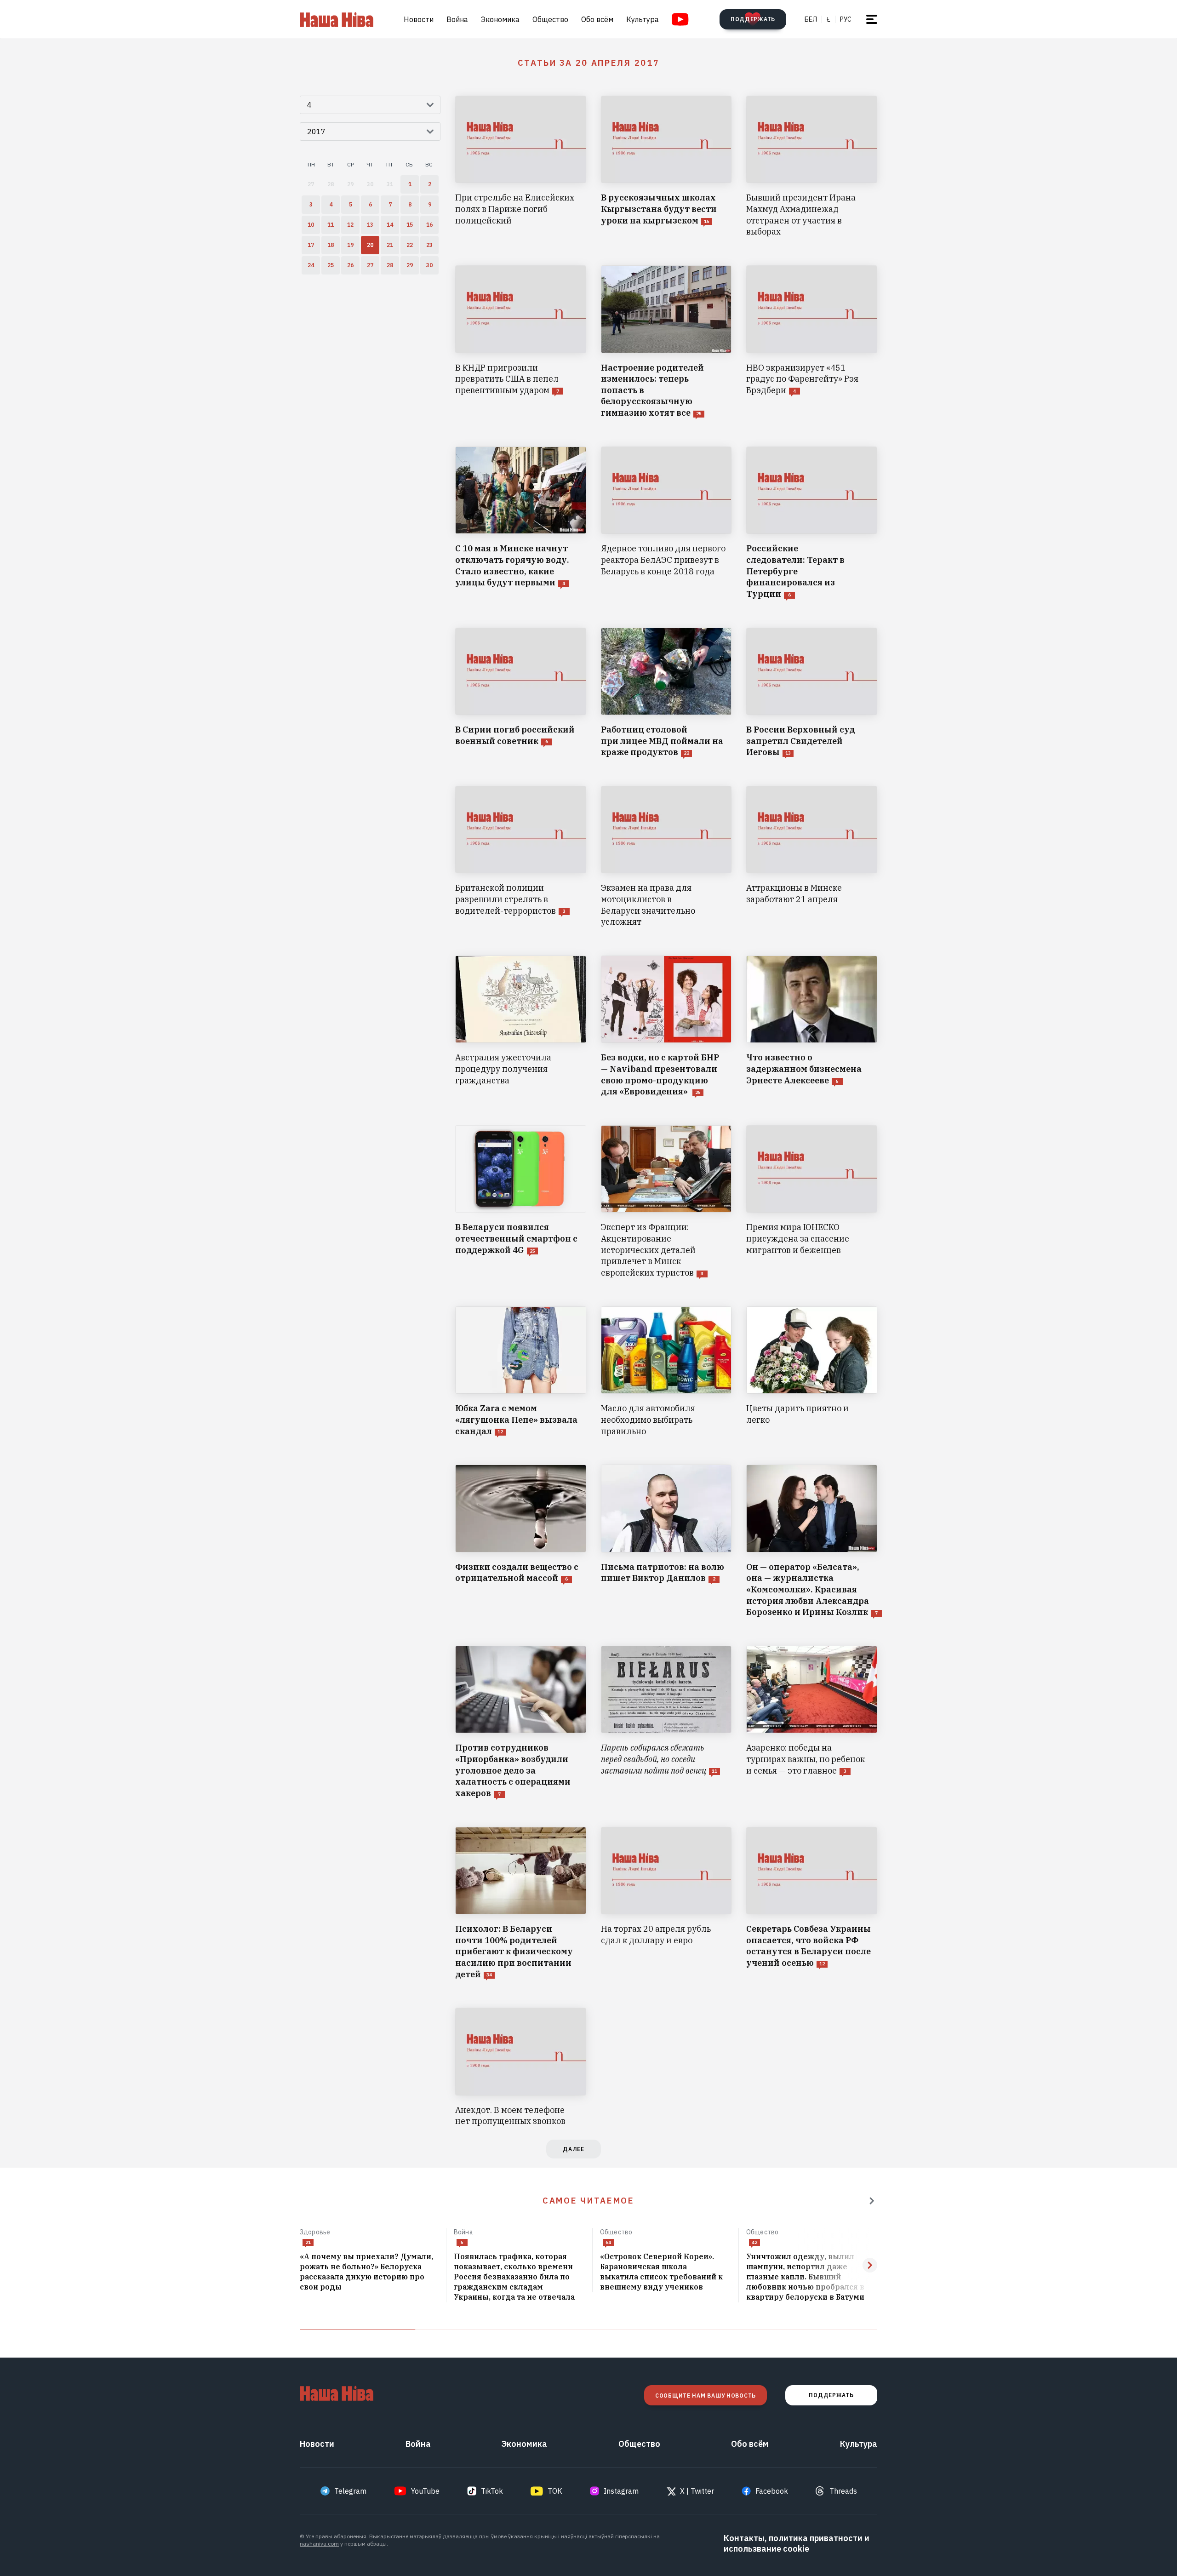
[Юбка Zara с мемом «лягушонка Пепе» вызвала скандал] (521, 1372)
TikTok (492, 2491)
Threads (843, 2491)
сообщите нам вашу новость (706, 2396)
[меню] (872, 19)
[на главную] (337, 19)
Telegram (350, 2491)
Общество (550, 19)
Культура (643, 19)
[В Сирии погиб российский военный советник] (521, 693)
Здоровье (315, 2232)
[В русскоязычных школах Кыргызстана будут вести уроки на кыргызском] (666, 167)
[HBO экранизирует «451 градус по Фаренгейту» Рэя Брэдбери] (812, 342)
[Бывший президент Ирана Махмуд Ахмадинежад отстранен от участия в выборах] (812, 167)
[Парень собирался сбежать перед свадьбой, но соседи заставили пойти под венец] (666, 1723)
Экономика (500, 19)
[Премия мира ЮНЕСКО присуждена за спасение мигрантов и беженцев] (812, 1202)
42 (754, 2242)
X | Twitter (697, 2491)
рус (846, 19)
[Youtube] (680, 19)
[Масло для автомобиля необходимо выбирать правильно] (666, 1372)
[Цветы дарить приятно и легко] (812, 1372)
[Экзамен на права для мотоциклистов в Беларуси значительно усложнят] (666, 857)
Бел (811, 19)
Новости (419, 19)
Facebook (772, 2491)
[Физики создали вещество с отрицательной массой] (521, 1541)
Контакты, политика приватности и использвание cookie (797, 2543)
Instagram (621, 2491)
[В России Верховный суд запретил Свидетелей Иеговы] (812, 693)
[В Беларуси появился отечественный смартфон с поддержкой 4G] (521, 1202)
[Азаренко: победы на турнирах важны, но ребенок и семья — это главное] (812, 1723)
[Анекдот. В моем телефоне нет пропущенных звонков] (521, 2067)
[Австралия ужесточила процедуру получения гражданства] (521, 1027)
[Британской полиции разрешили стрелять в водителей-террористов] (521, 857)
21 (308, 2242)
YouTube (425, 2491)
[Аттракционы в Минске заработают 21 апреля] (812, 857)
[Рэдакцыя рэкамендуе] (872, 2201)
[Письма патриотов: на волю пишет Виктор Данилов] (666, 1541)
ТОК (555, 2491)
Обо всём (597, 19)
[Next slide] (870, 2265)
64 (608, 2242)
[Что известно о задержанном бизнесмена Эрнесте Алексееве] (812, 1027)
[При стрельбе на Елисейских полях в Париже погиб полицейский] (521, 167)
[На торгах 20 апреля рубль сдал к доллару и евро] (666, 1904)
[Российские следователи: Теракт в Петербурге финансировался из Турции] (812, 523)
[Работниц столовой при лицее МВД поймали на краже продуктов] (666, 693)
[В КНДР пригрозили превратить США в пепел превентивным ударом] (521, 342)
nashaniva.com (319, 2544)
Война (457, 19)
